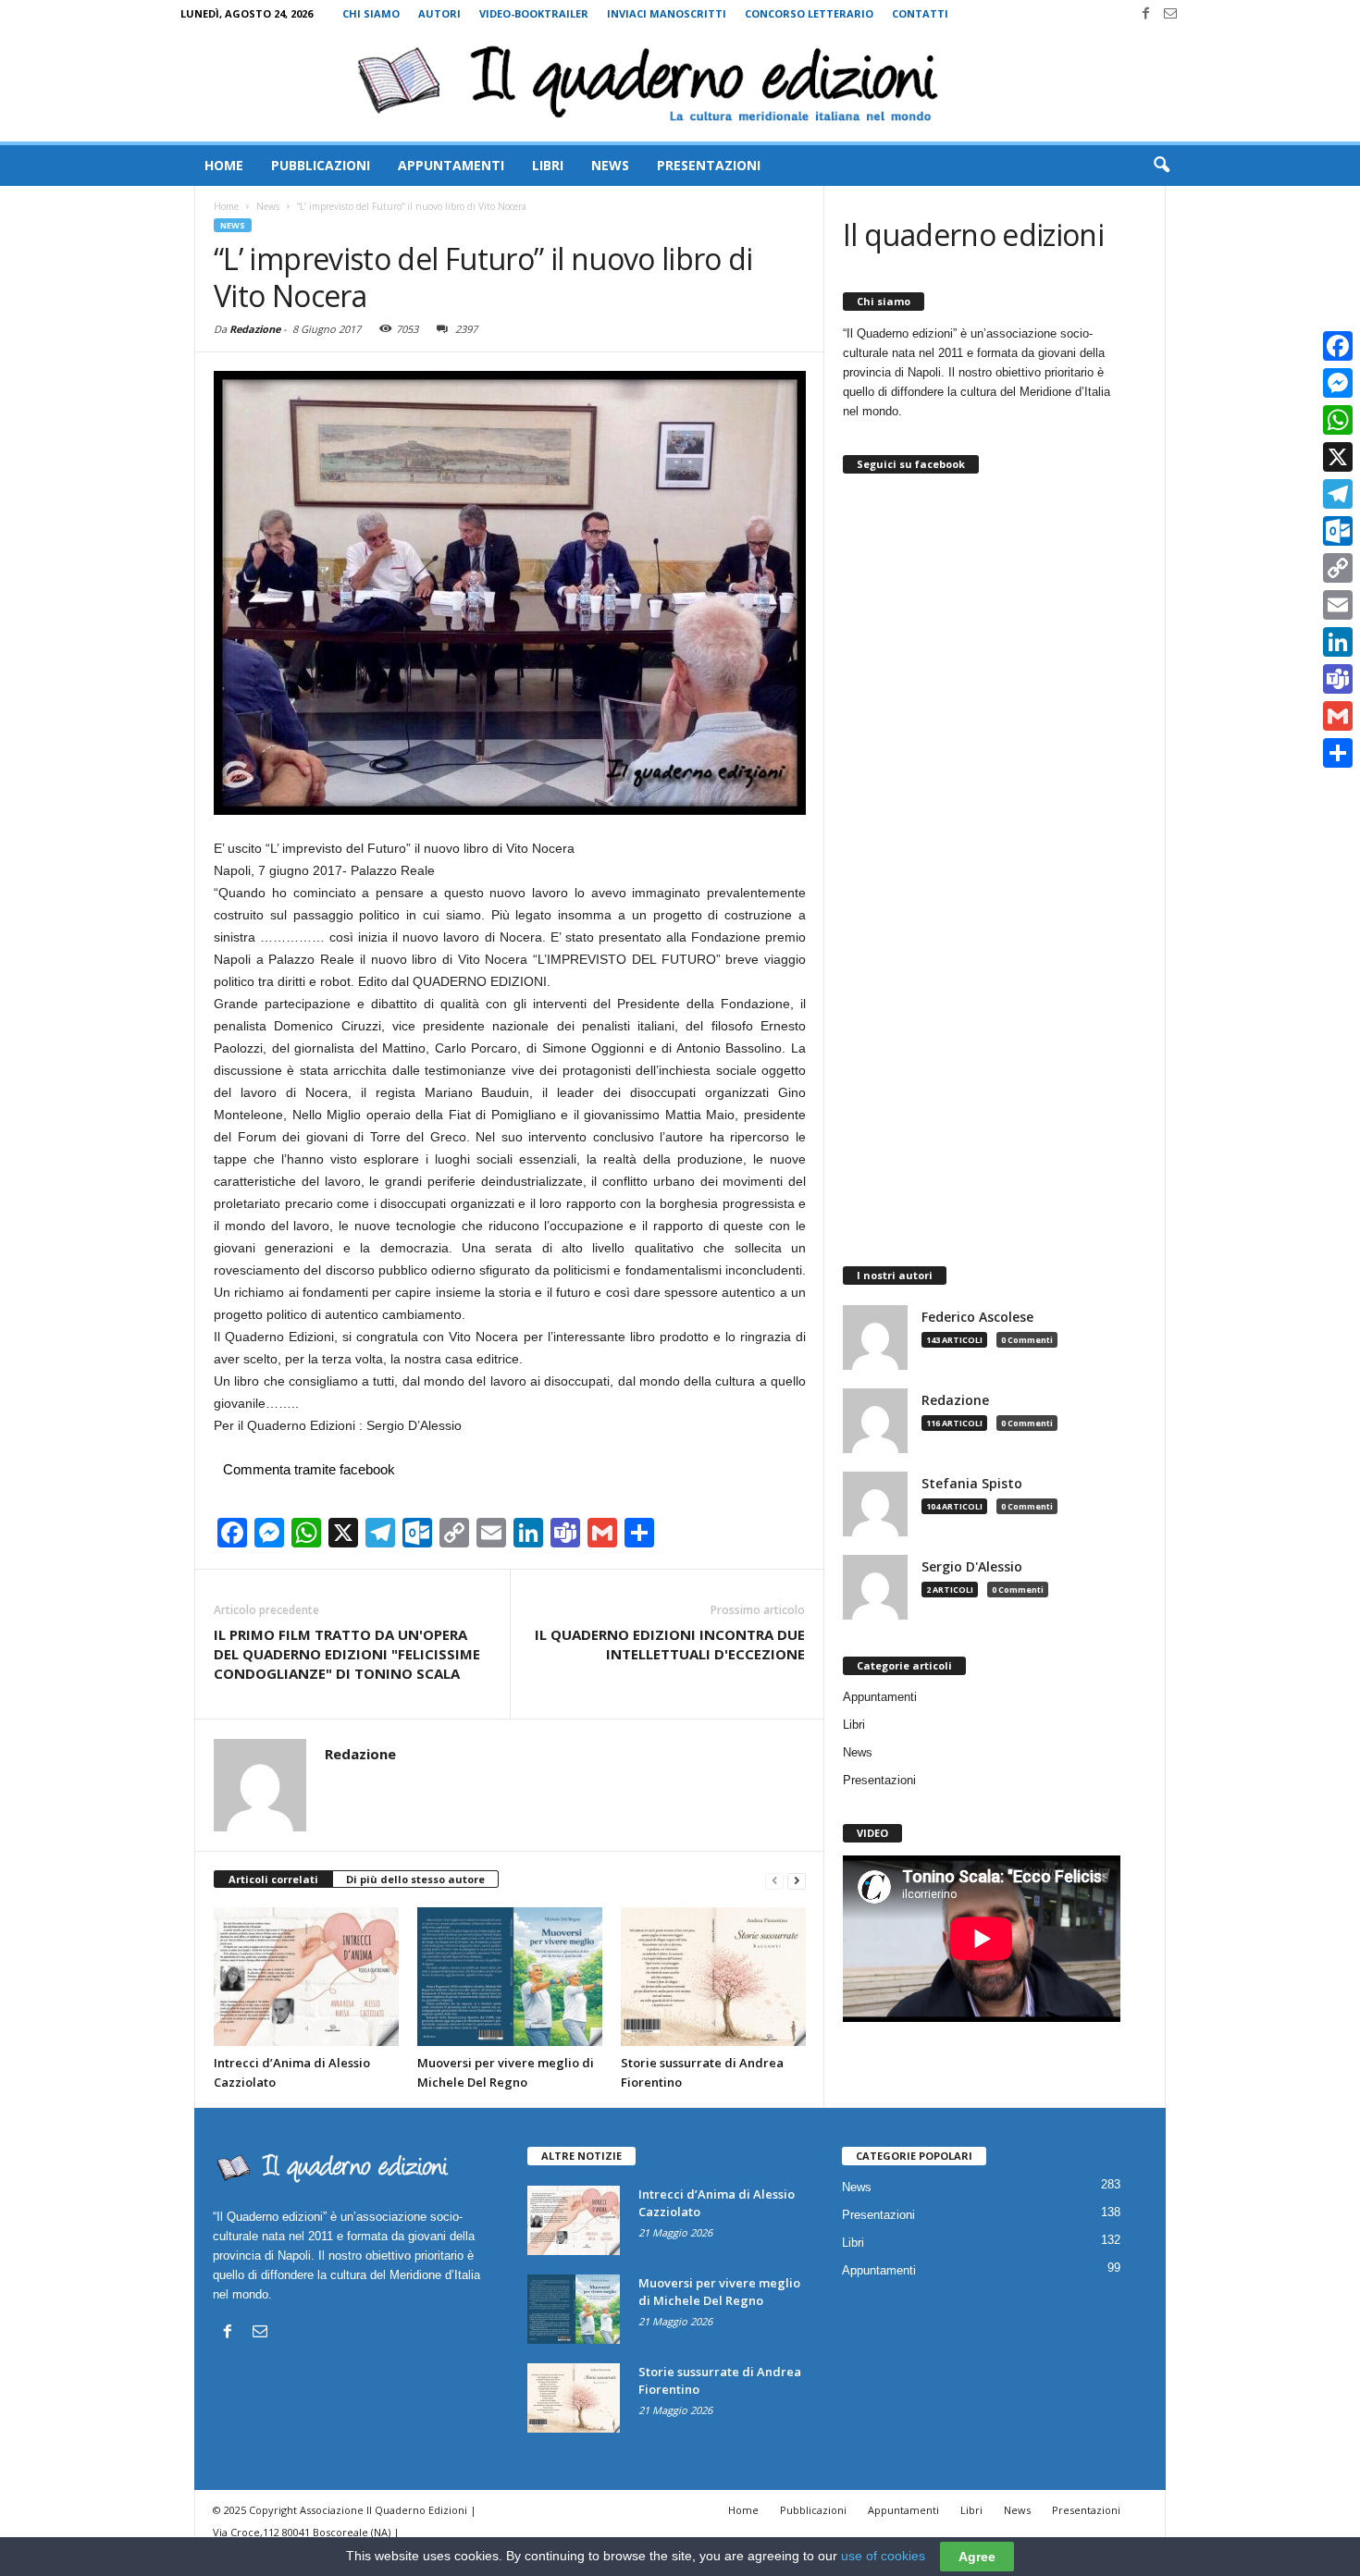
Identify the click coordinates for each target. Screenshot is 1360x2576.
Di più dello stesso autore (415, 1879)
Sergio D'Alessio (972, 1567)
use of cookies (883, 2556)
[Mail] (1170, 13)
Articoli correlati (273, 1879)
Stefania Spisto (972, 1484)
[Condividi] (1338, 753)
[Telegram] (1338, 494)
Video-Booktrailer (534, 13)
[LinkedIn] (1338, 642)
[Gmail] (1338, 716)
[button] (1161, 166)
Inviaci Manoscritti (667, 13)
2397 (466, 329)
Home (224, 165)
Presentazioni (709, 165)
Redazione (255, 329)
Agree (977, 2557)
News (610, 165)
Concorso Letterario (809, 13)
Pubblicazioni (321, 165)
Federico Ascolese (977, 1317)
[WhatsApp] (1338, 420)
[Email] (1338, 605)
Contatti (920, 13)
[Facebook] (1145, 13)
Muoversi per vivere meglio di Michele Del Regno (719, 2292)
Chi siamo (371, 13)
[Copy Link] (1338, 568)
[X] (1338, 457)
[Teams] (1338, 679)
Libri (548, 165)
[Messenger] (1338, 383)
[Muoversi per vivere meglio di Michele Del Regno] (510, 1977)
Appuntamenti (451, 165)
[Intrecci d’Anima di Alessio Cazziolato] (306, 1977)
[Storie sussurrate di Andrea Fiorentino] (713, 1977)
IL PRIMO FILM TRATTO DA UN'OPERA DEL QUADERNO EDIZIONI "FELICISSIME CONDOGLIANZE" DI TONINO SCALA (347, 1654)
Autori (439, 13)
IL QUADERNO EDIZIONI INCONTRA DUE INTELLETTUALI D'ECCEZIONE (670, 1644)
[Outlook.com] (1338, 531)
